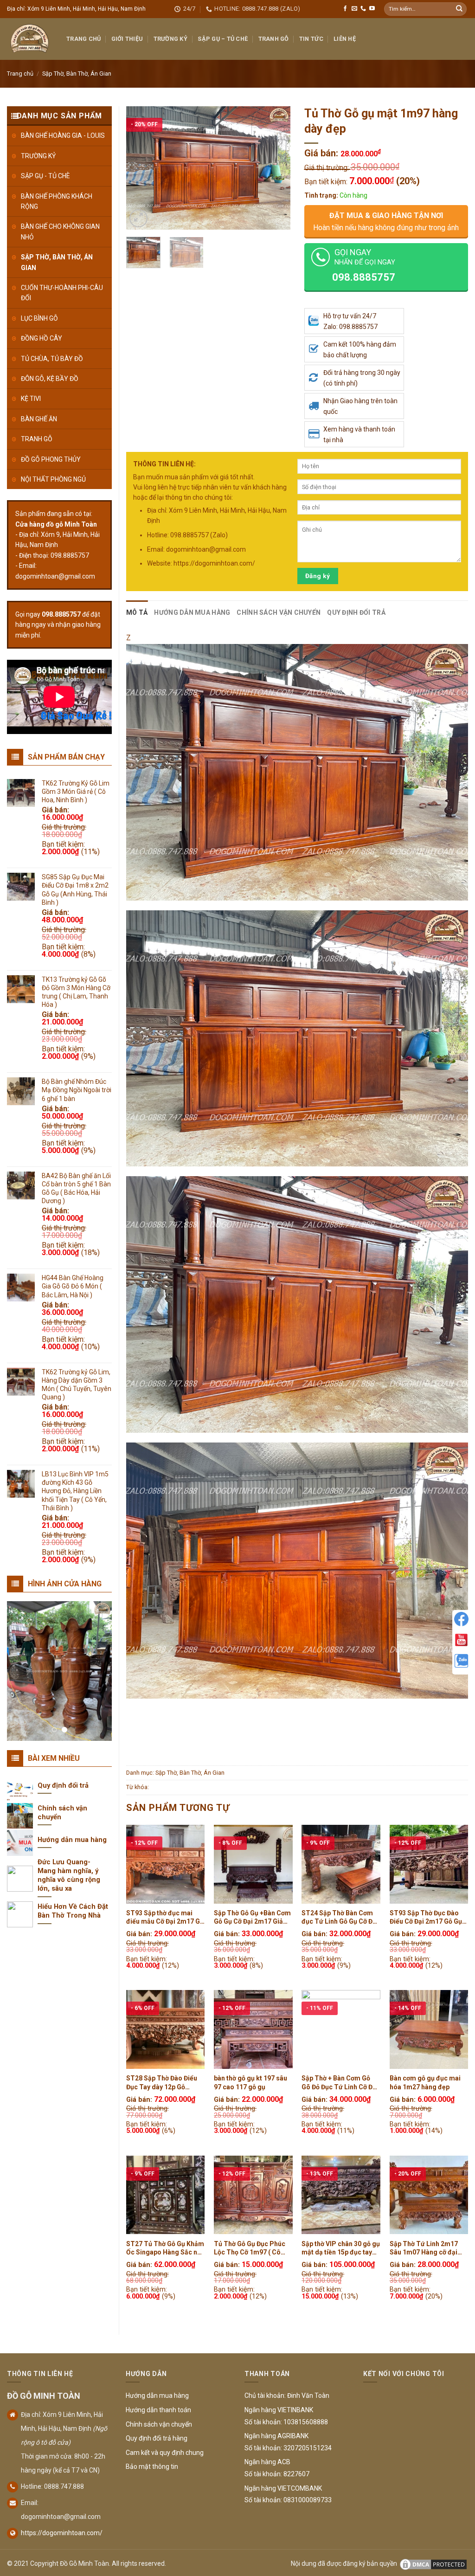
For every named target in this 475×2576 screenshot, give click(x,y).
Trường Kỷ (170, 39)
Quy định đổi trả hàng (157, 2438)
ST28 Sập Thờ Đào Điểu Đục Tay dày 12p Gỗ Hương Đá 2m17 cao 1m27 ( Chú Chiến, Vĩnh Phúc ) (162, 2083)
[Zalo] (461, 1661)
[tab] (137, 612)
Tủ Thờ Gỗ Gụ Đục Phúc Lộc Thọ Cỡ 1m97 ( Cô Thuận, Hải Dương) (250, 2248)
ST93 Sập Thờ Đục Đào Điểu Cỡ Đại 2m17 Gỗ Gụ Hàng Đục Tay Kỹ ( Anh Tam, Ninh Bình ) (426, 1917)
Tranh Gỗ (274, 39)
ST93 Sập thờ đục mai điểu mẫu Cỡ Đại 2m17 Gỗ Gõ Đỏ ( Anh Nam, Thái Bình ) (165, 1917)
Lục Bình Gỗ (39, 318)
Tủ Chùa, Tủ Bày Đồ (52, 359)
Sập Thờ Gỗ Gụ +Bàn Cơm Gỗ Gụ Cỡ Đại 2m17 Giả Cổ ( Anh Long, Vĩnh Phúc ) (252, 1917)
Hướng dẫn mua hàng (192, 612)
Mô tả (137, 612)
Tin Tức (311, 39)
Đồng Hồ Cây (42, 338)
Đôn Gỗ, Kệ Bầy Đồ (50, 379)
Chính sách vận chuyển (279, 612)
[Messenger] (461, 1619)
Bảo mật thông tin (152, 2467)
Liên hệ (345, 39)
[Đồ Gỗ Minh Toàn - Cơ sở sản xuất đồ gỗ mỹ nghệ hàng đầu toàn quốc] (30, 39)
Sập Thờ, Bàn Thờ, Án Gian (77, 74)
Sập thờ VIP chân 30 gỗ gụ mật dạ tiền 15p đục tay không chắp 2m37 (341, 2248)
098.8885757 (61, 614)
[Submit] (459, 9)
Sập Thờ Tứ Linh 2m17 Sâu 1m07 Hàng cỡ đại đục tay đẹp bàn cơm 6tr (426, 2248)
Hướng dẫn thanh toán (158, 2410)
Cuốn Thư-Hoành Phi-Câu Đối (62, 293)
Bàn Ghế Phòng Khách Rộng (57, 201)
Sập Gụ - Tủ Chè (45, 176)
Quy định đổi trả (356, 612)
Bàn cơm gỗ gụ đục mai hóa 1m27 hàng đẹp (425, 2082)
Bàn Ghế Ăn (39, 419)
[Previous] (141, 168)
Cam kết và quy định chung (165, 2453)
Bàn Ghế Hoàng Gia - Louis (63, 135)
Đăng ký (318, 576)
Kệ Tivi (31, 399)
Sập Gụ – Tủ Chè (223, 39)
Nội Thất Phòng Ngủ (53, 479)
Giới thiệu (127, 39)
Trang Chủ (83, 39)
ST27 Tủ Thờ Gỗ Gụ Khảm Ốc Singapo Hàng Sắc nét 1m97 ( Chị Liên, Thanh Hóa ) (165, 2248)
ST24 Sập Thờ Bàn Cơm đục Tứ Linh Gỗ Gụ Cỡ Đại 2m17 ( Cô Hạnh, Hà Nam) (340, 1917)
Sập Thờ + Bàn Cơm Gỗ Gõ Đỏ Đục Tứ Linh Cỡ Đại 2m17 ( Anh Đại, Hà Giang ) (340, 2083)
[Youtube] (461, 1640)
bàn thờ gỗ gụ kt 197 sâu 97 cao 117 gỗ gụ (250, 2082)
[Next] (275, 168)
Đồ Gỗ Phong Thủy (51, 459)
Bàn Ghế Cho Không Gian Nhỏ (60, 232)
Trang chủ (20, 74)
